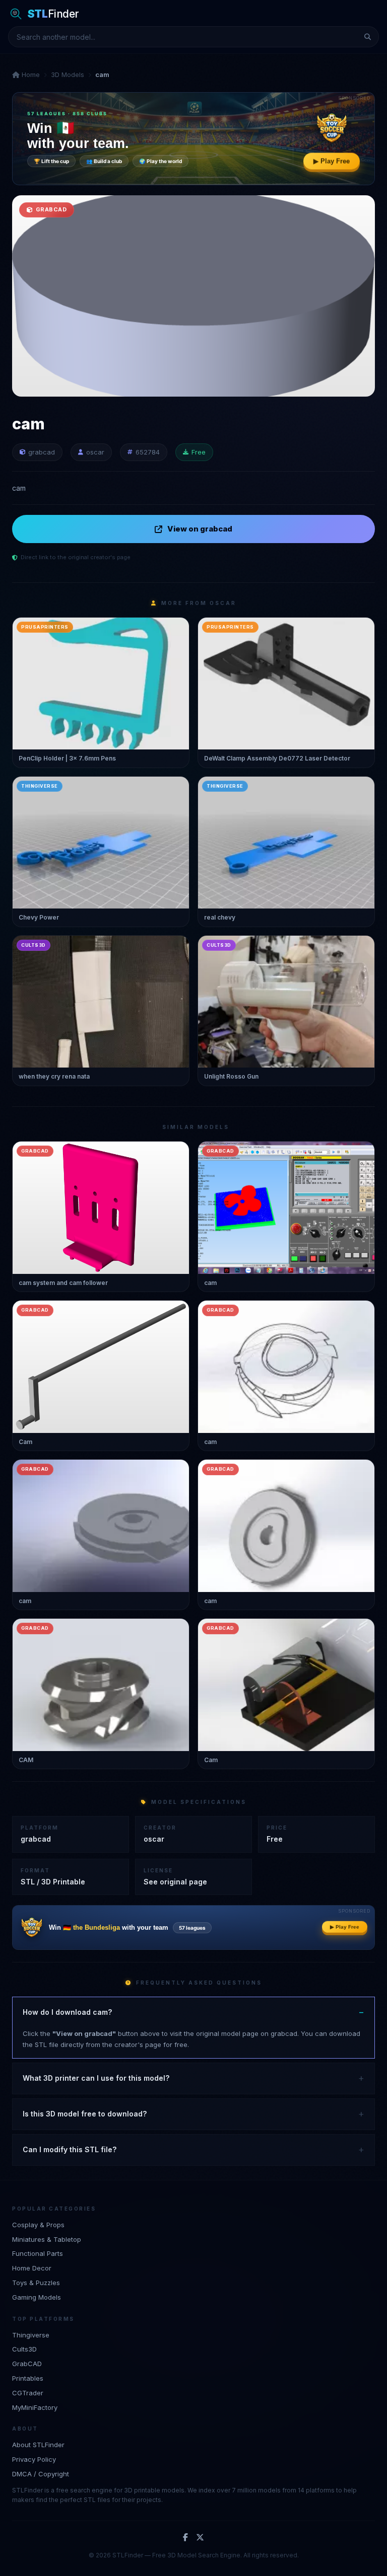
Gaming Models (37, 2297)
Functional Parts (38, 2253)
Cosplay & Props (38, 2225)
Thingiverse (31, 2335)
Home (30, 74)
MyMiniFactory (35, 2407)
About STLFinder (38, 2445)
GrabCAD (27, 2364)
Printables (28, 2378)
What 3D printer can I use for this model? (96, 2078)
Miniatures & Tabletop (47, 2239)
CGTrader (28, 2393)
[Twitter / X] (200, 2538)
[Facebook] (185, 2538)
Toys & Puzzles (36, 2283)
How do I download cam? (67, 2012)
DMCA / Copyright (41, 2474)
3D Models (68, 74)
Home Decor (32, 2268)
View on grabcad (200, 529)
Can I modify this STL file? (70, 2149)
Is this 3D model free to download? (85, 2114)
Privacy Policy (34, 2459)
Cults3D (24, 2349)
